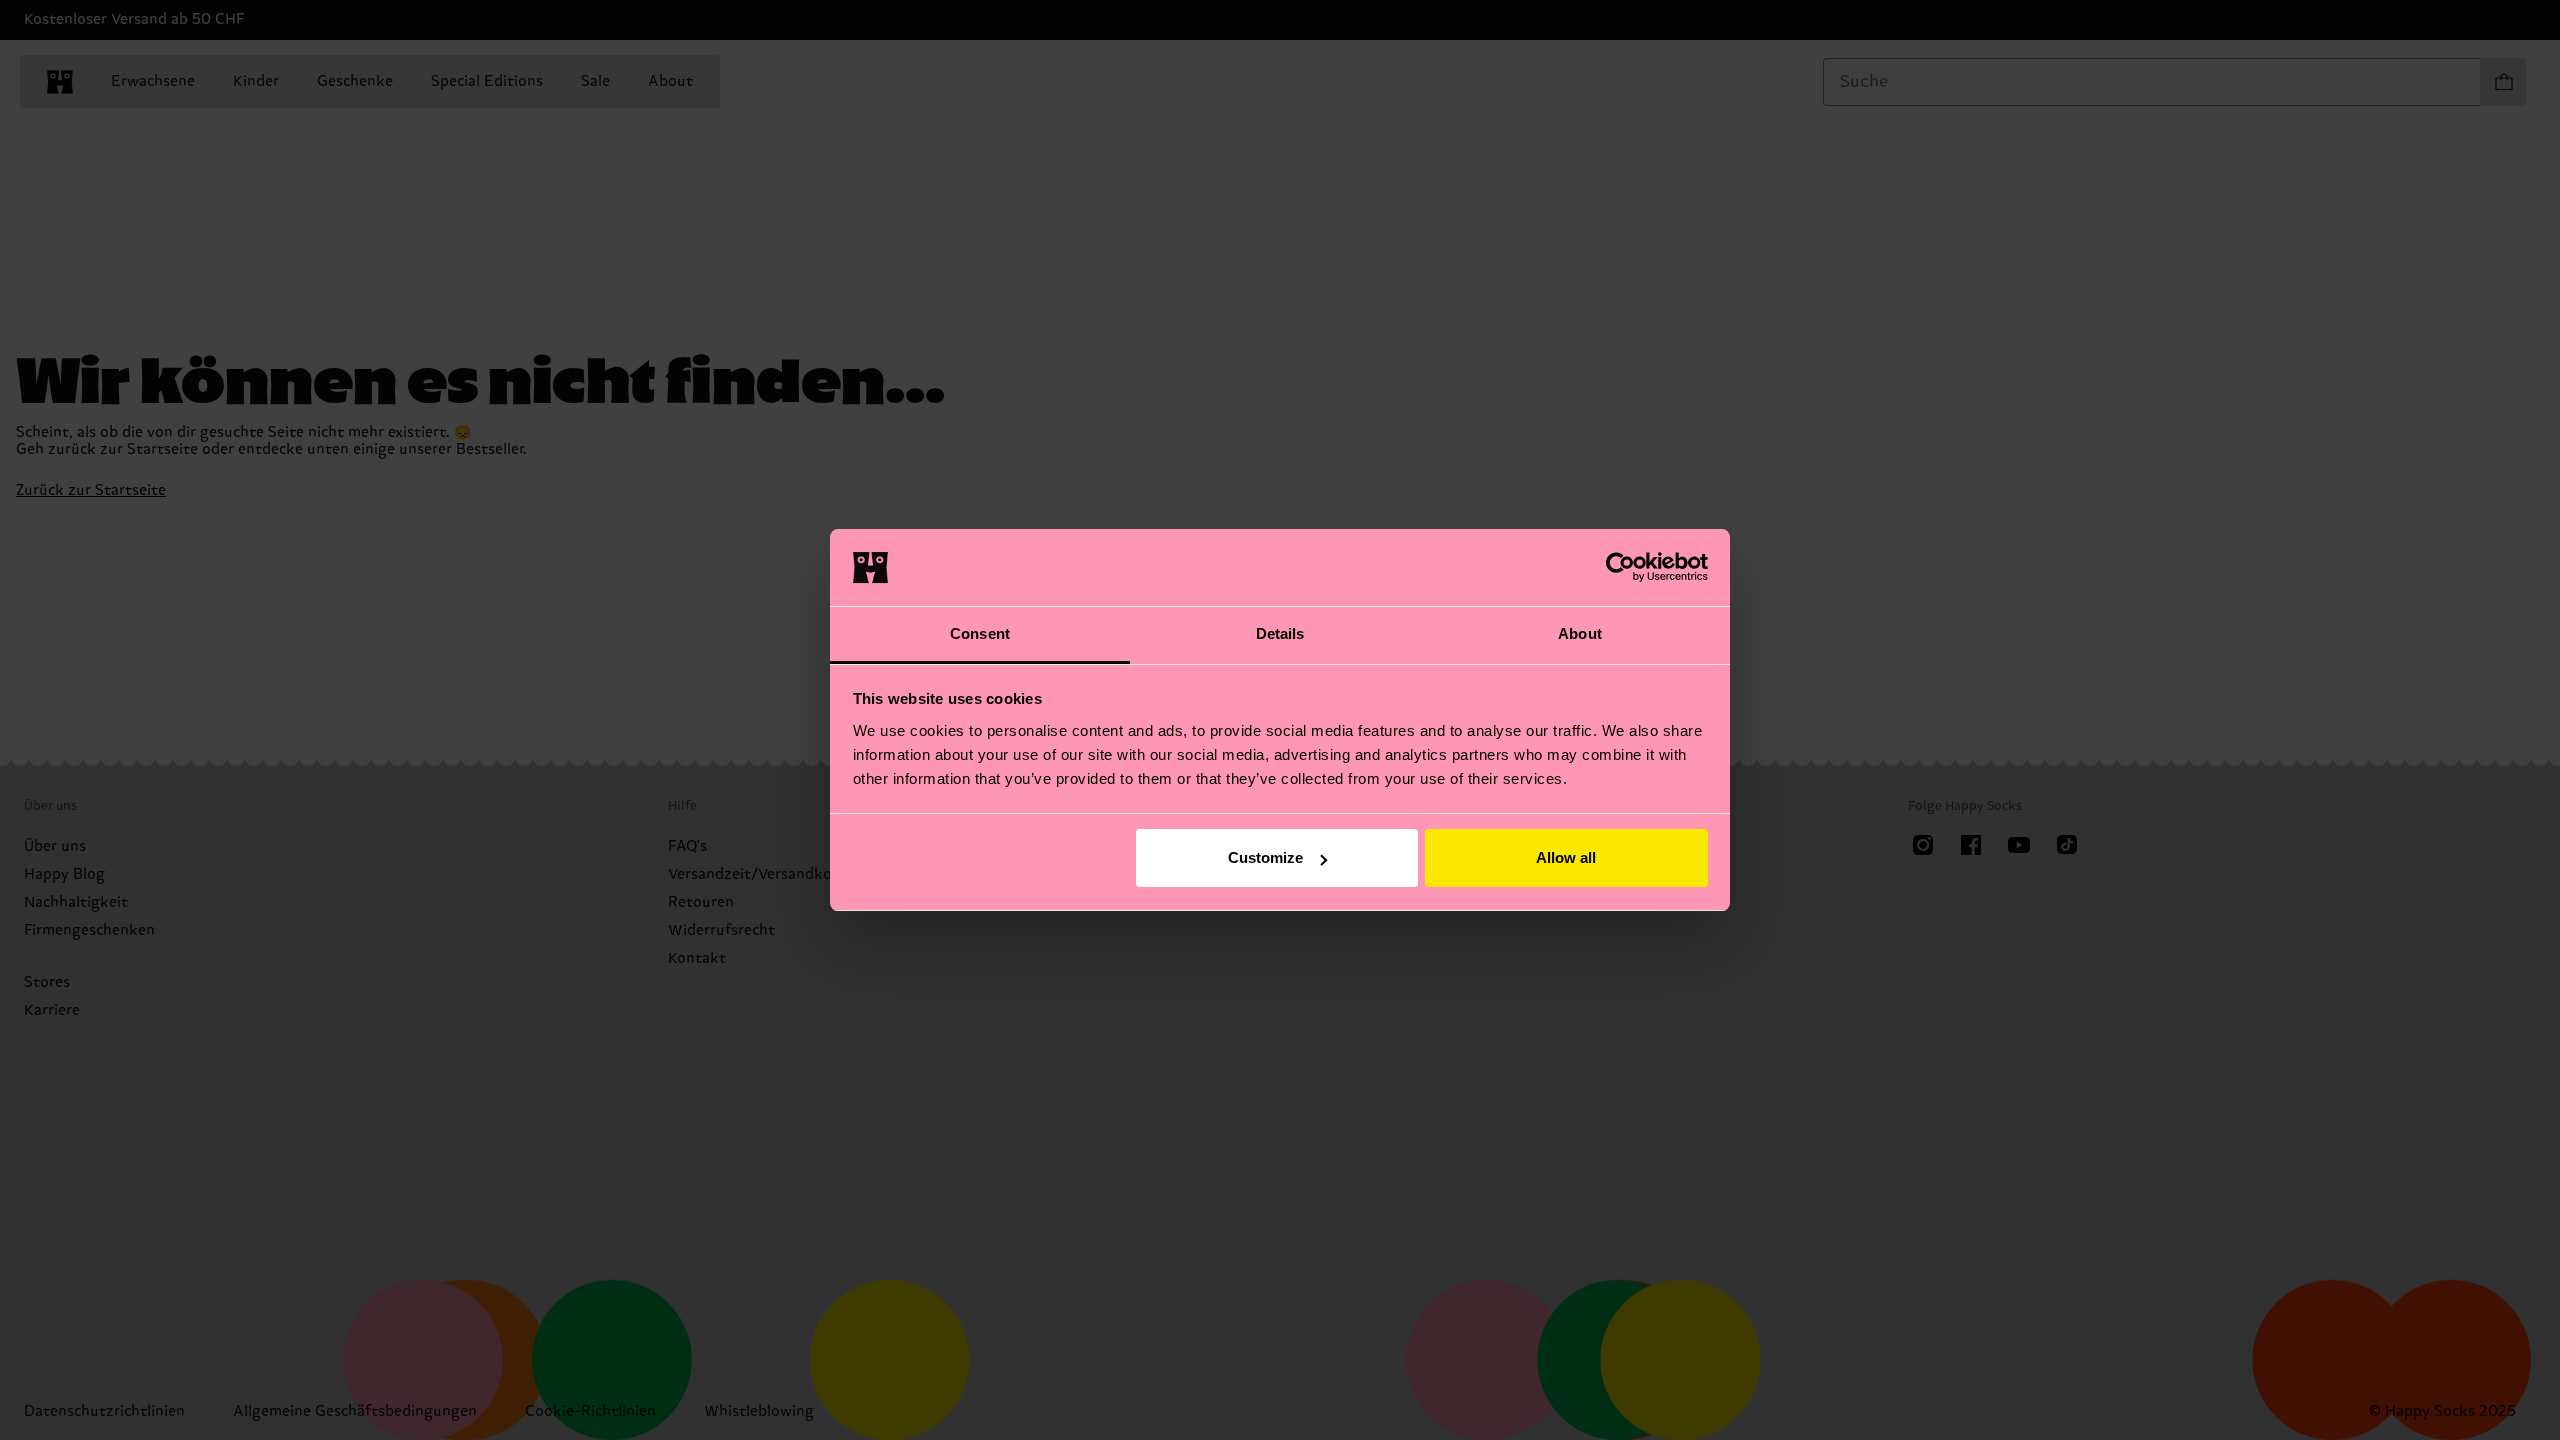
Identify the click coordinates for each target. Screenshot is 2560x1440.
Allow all (1566, 857)
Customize (1265, 857)
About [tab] (1580, 633)
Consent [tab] (980, 633)
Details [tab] (1280, 633)
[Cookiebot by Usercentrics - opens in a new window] (1620, 567)
